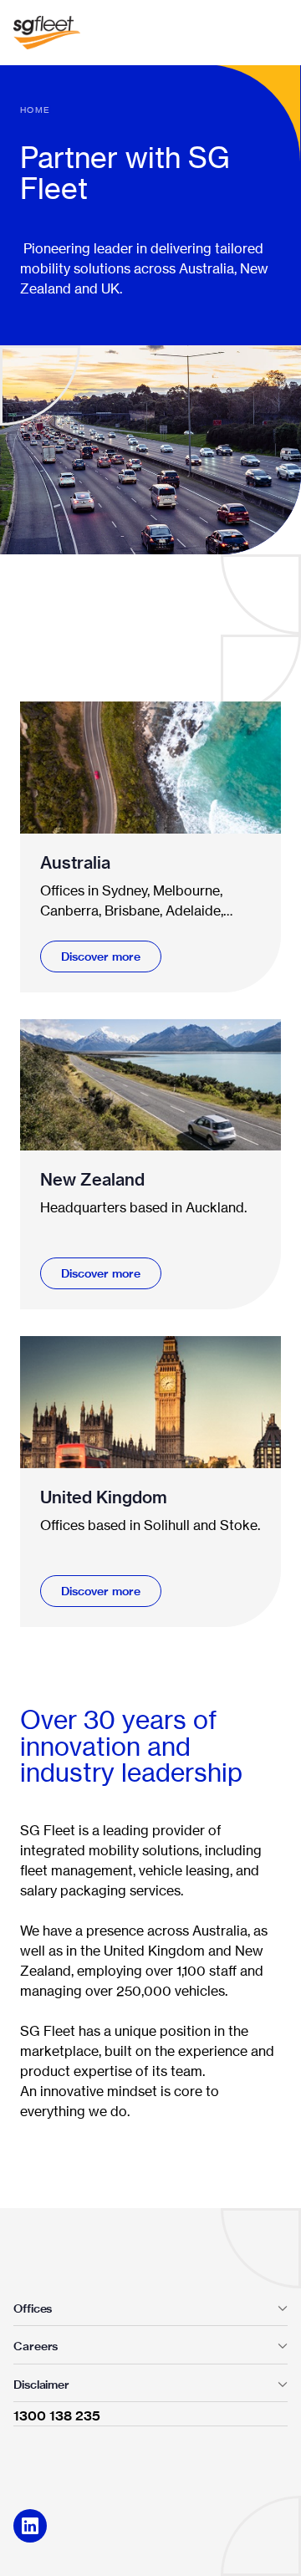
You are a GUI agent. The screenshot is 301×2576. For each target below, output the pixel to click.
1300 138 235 (57, 2415)
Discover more (101, 956)
